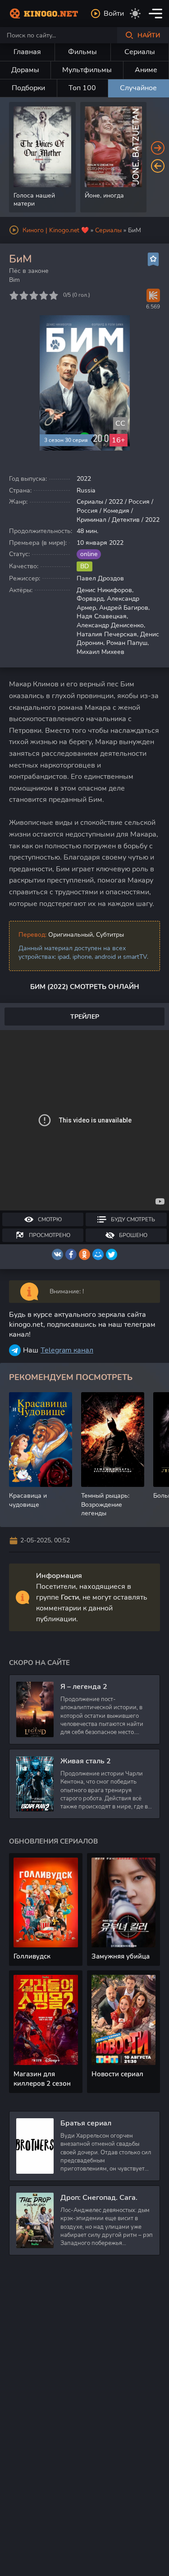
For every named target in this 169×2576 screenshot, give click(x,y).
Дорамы (25, 70)
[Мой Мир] (98, 1254)
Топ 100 (82, 88)
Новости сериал (117, 2074)
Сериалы (140, 52)
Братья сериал (86, 2123)
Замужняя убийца (121, 1956)
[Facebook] (71, 1254)
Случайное (138, 88)
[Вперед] (158, 148)
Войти (114, 14)
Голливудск (32, 1956)
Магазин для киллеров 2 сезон (42, 2079)
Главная (27, 52)
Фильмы (82, 52)
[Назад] (158, 166)
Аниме (146, 70)
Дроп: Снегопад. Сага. (99, 2198)
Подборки (28, 88)
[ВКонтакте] (57, 1254)
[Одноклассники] (84, 1254)
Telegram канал (67, 1350)
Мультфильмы (87, 70)
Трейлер (85, 1017)
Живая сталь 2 (86, 1761)
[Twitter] (112, 1254)
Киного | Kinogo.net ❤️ (56, 230)
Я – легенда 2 (84, 1687)
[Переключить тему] (135, 14)
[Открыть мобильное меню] (155, 14)
